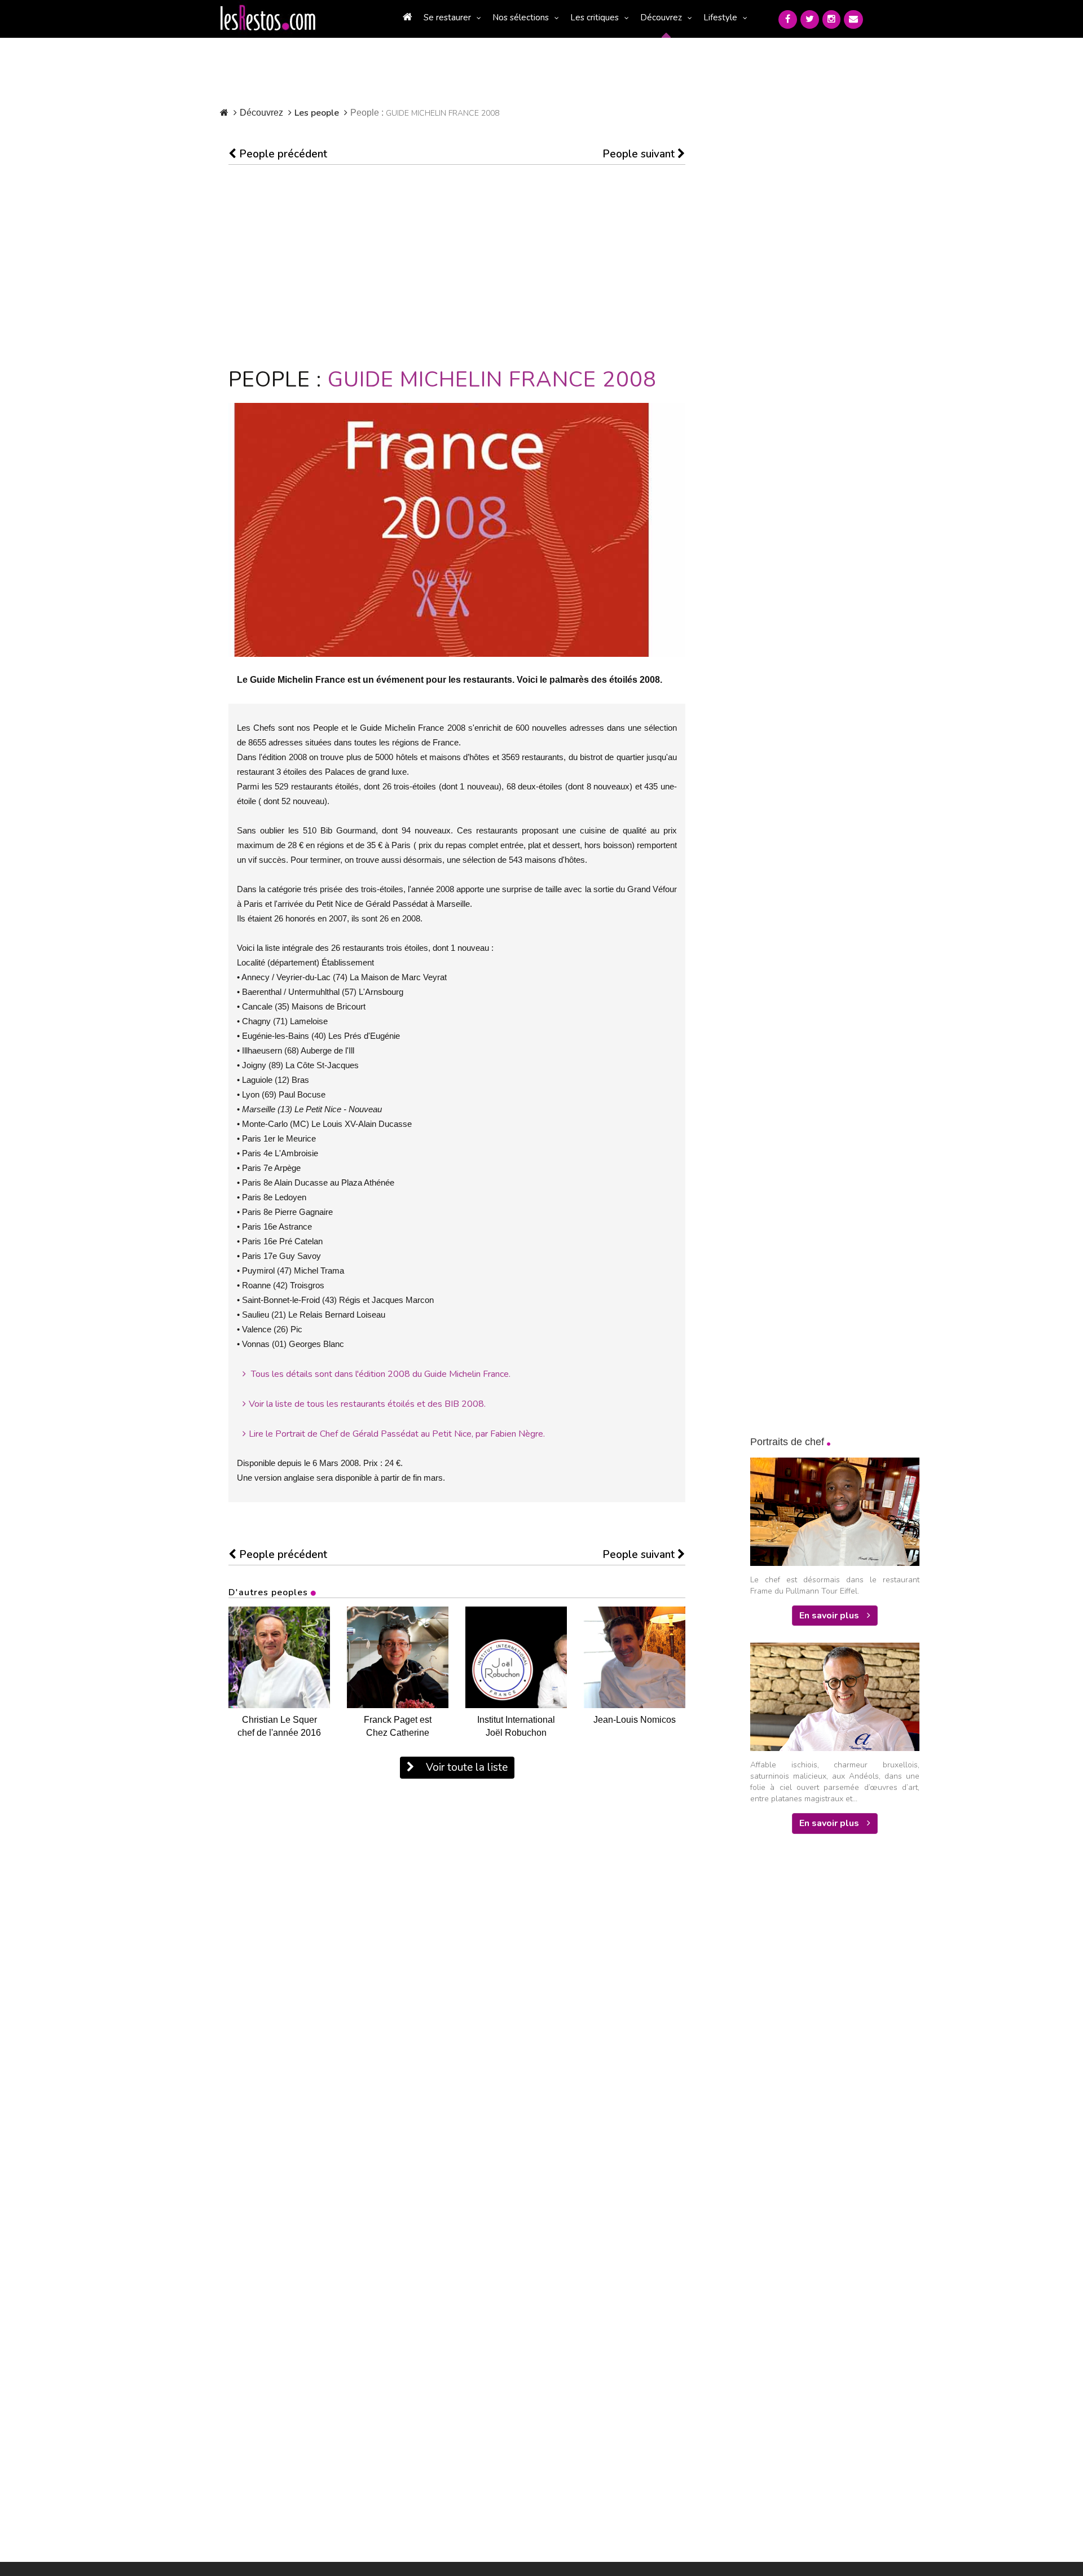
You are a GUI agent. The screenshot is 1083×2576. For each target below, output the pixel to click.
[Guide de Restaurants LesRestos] (268, 18)
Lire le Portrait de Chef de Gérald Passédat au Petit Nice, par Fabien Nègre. (397, 1434)
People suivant (640, 154)
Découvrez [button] (661, 17)
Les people (317, 113)
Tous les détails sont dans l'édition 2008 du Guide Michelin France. (380, 1374)
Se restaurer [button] (447, 17)
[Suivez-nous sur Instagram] (831, 19)
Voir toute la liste (465, 1767)
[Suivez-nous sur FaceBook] (788, 19)
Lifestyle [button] (720, 17)
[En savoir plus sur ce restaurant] (279, 1657)
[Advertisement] (457, 266)
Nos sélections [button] (521, 17)
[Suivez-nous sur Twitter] (810, 19)
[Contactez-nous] (853, 19)
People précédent (282, 154)
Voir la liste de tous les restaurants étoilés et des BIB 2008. (367, 1404)
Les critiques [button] (595, 17)
